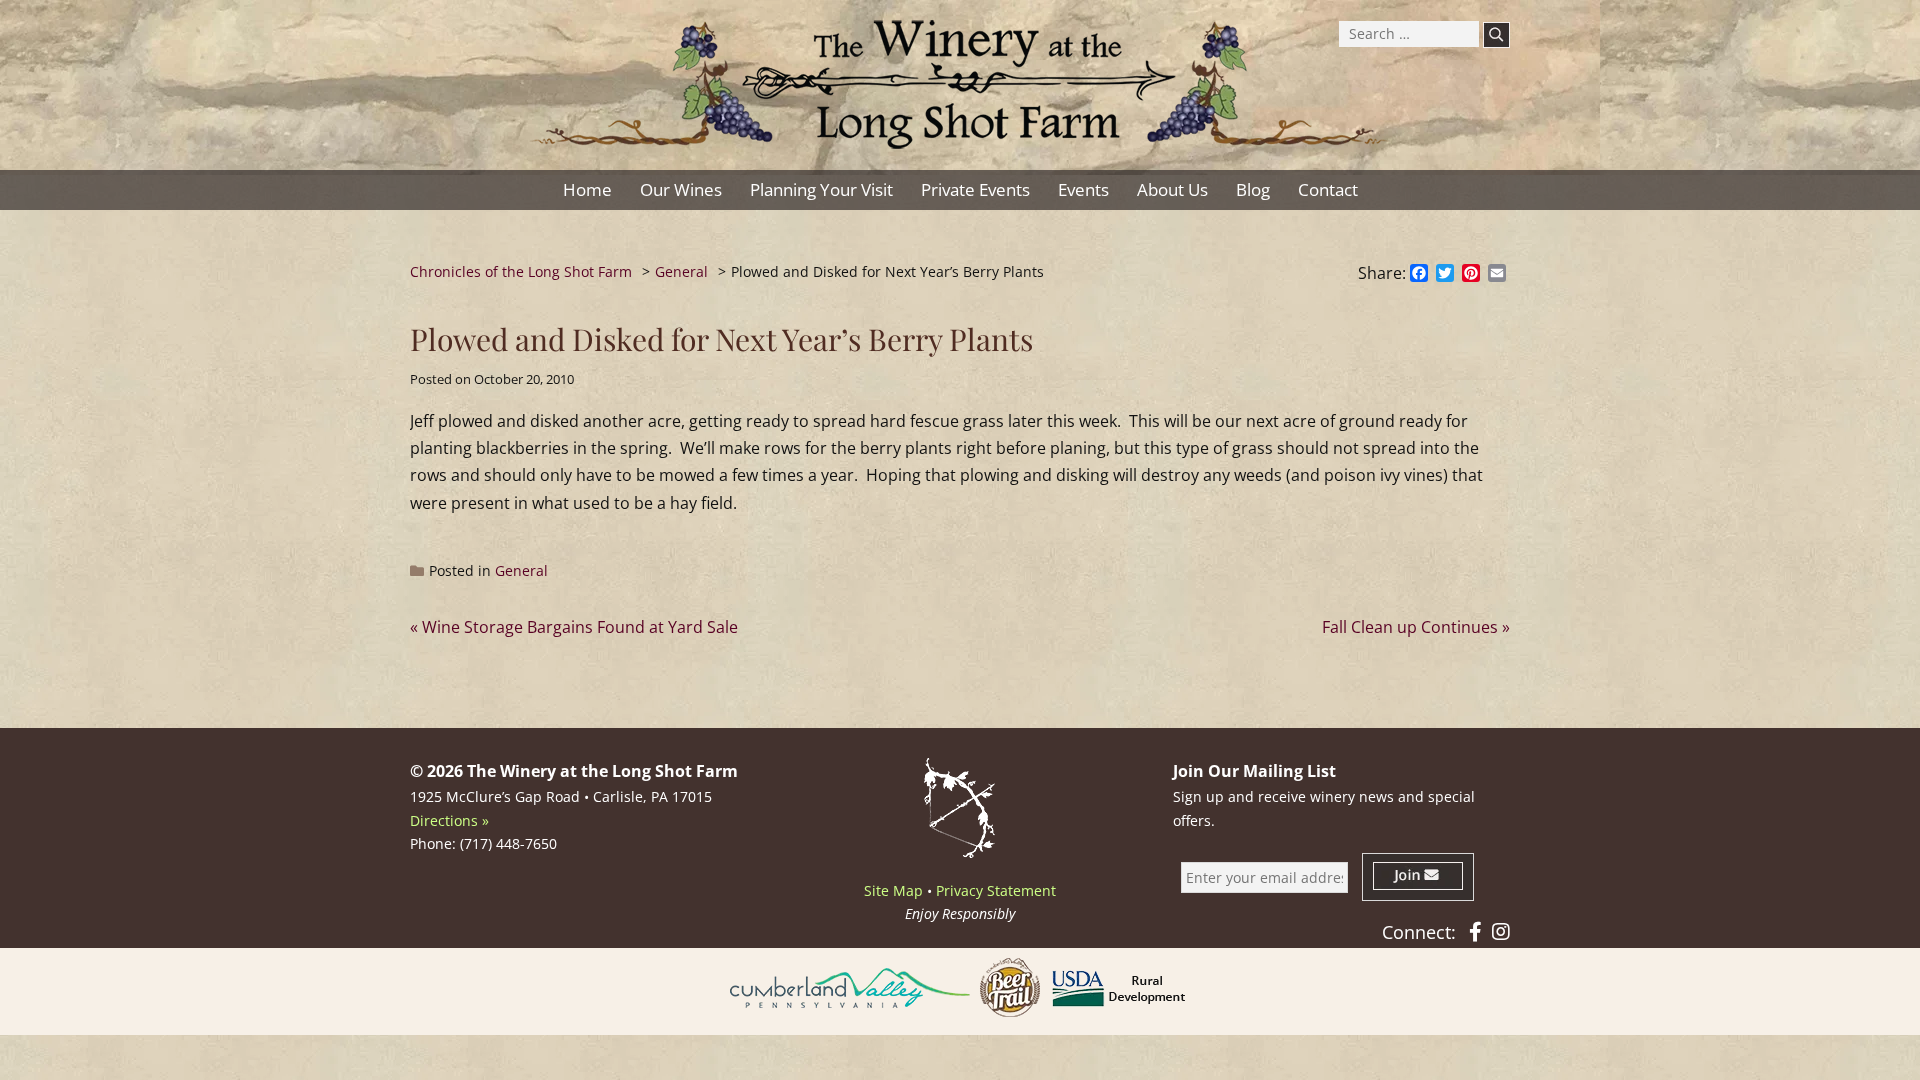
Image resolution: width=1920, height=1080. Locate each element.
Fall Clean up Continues (1410, 627)
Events (1083, 189)
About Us (1172, 189)
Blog (1253, 189)
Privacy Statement (996, 890)
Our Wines (681, 189)
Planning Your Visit (821, 189)
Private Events (975, 189)
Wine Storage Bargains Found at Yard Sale (580, 627)
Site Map (893, 890)
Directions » (449, 820)
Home (587, 189)
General (521, 570)
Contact (1328, 189)
